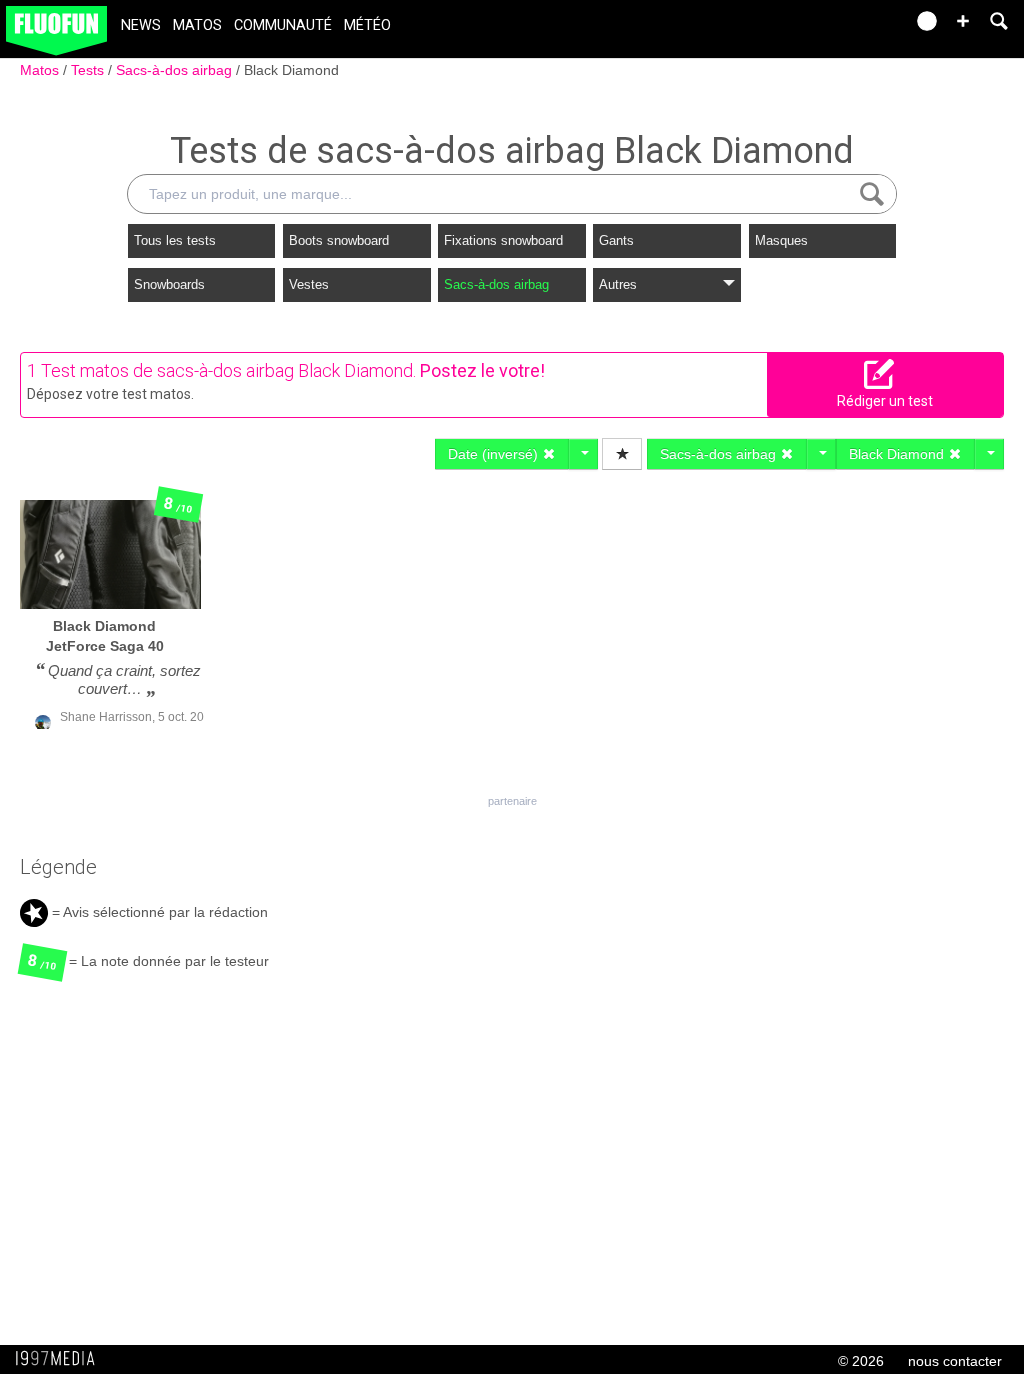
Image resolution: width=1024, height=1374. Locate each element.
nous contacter (955, 1361)
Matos (197, 25)
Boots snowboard (339, 240)
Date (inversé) (495, 454)
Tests (89, 70)
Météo (367, 25)
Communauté (283, 25)
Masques (781, 240)
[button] (963, 21)
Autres (618, 284)
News (141, 25)
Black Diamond (291, 70)
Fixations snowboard (503, 240)
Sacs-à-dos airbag (176, 70)
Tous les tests (175, 240)
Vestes (309, 284)
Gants (616, 240)
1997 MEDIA (61, 1359)
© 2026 (861, 1361)
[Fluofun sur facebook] (846, 27)
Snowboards (169, 284)
